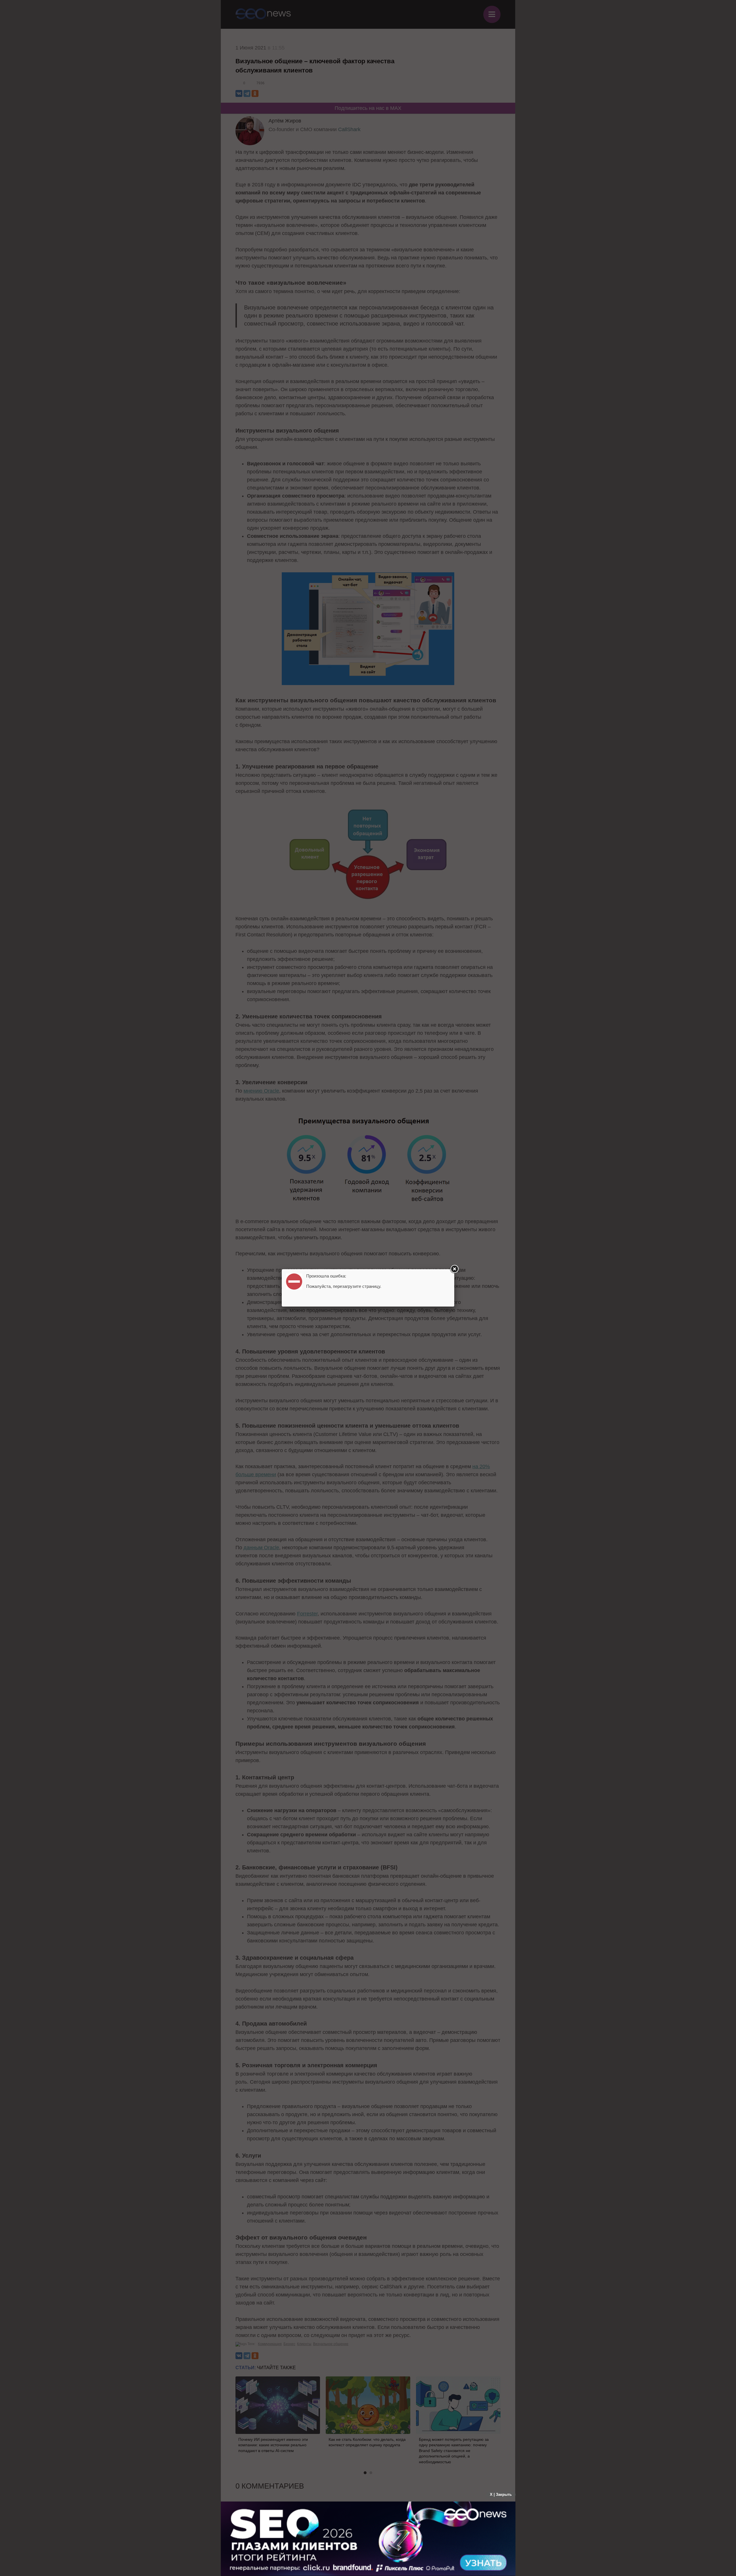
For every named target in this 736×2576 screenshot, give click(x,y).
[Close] (454, 1269)
